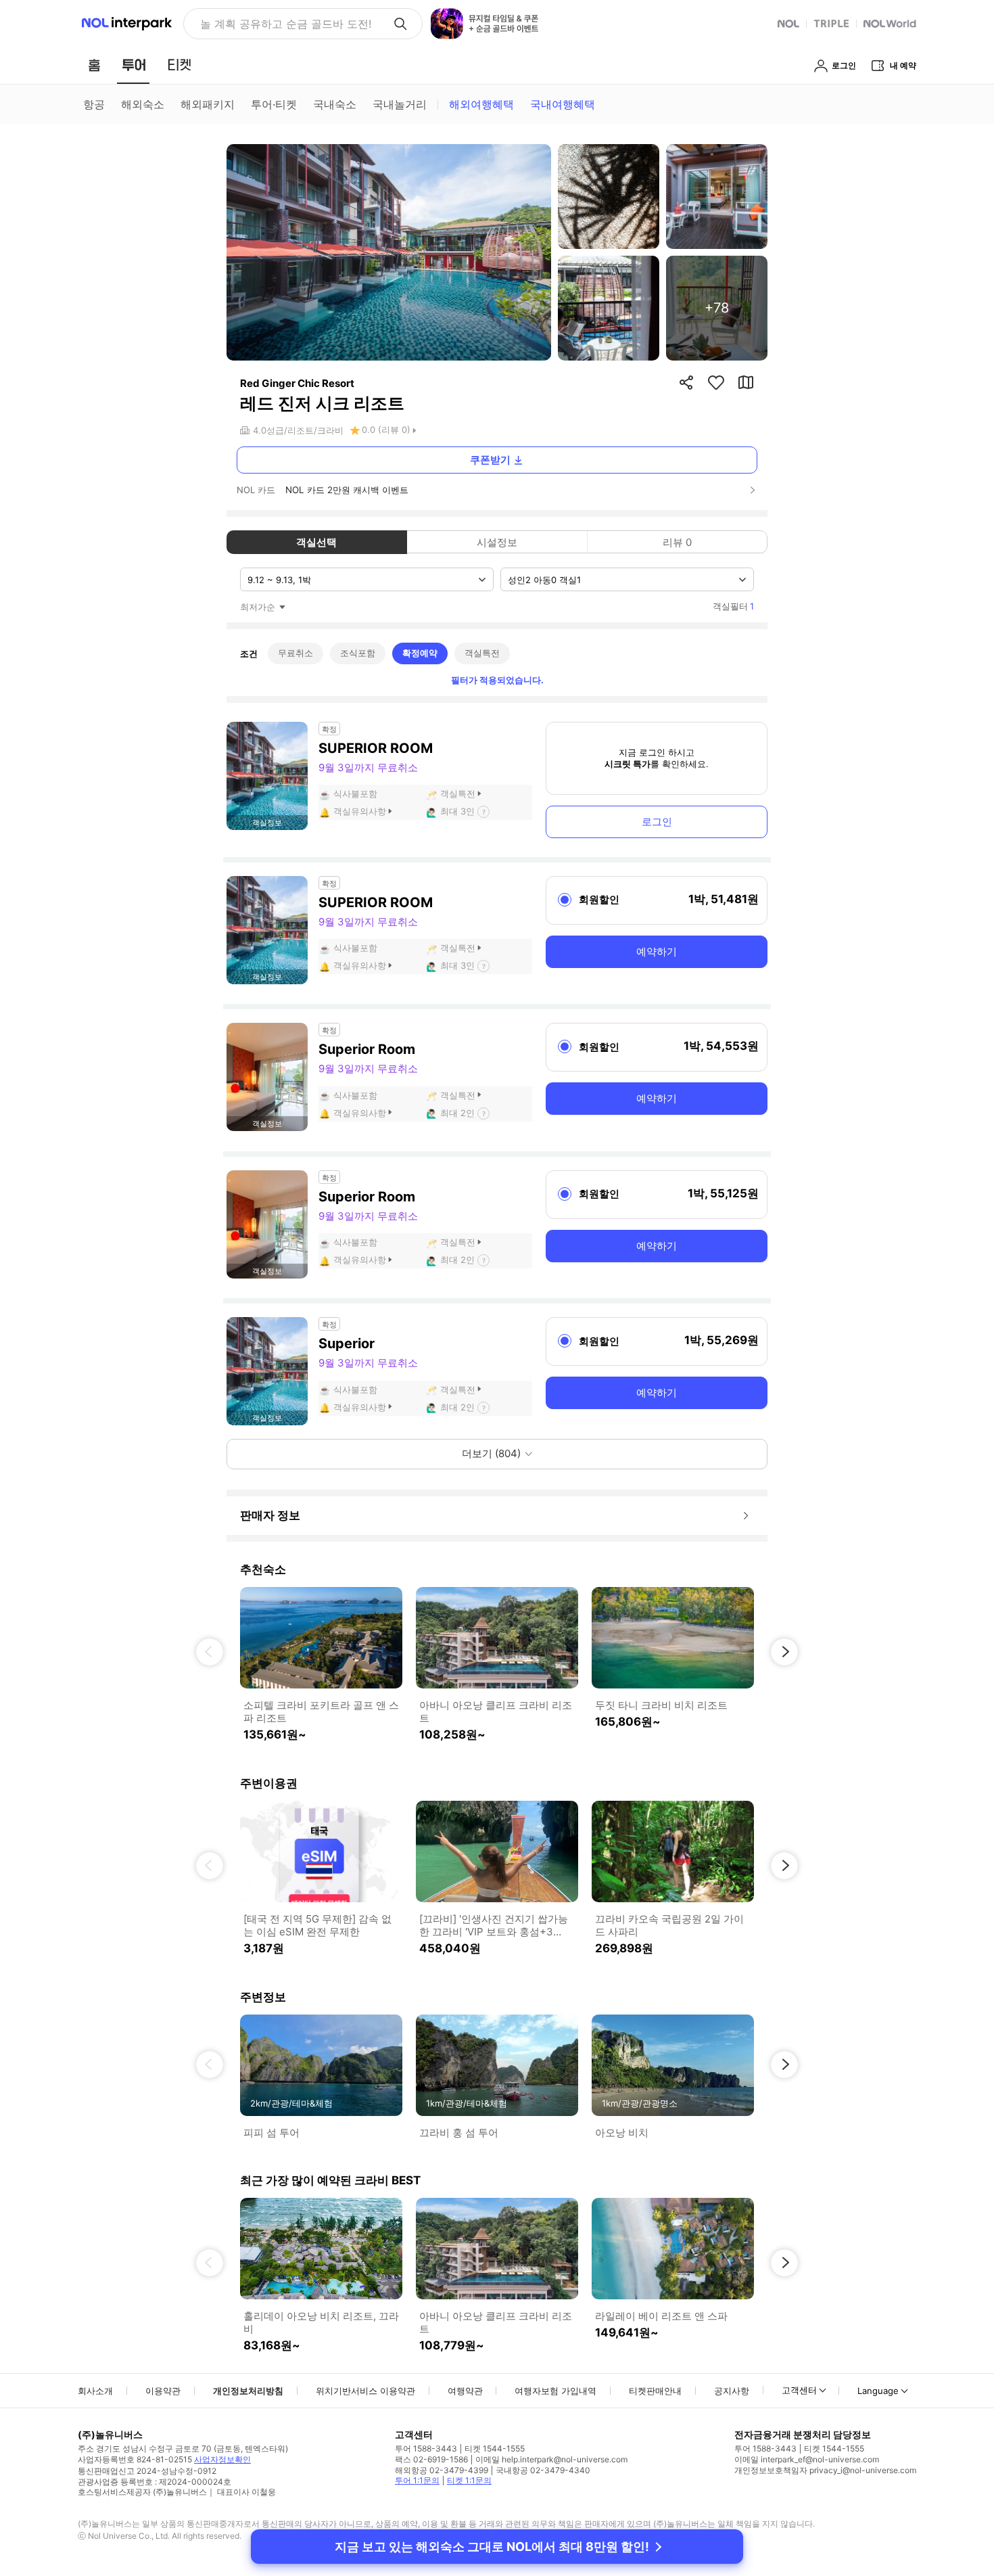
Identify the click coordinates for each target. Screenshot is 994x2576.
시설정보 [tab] (497, 542)
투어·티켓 (274, 104)
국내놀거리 (400, 104)
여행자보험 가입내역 (555, 2391)
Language (878, 2391)
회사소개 (95, 2391)
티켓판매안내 (655, 2391)
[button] (210, 1652)
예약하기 (657, 951)
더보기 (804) (491, 1453)
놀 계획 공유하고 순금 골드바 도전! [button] (286, 24)
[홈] (94, 65)
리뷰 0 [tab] (677, 542)
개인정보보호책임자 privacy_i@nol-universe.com (825, 2470)
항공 (94, 104)
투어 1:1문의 (417, 2480)
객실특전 (482, 653)
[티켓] (179, 65)
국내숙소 (335, 104)
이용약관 (163, 2391)
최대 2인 (457, 1113)
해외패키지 (208, 104)
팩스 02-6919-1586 (431, 2459)
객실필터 (733, 606)
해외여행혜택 (481, 104)
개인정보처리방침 (248, 2391)
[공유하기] (686, 382)
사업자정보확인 (222, 2459)
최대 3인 (457, 811)
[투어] (134, 65)
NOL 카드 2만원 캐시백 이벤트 (347, 490)
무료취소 (295, 653)
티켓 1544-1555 (495, 2448)
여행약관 (465, 2391)
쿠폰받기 (490, 460)
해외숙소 (143, 104)
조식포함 (358, 653)
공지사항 (732, 2391)
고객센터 (799, 2390)
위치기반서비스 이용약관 (365, 2391)
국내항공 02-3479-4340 (543, 2470)
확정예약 (420, 653)
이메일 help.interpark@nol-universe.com (551, 2459)
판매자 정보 (270, 1515)
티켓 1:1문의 (469, 2480)
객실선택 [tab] (316, 542)
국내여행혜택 (563, 104)
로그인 (657, 822)
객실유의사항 (360, 811)
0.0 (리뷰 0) (386, 430)
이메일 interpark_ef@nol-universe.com (807, 2459)
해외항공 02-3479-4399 (442, 2470)
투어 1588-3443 (426, 2448)
